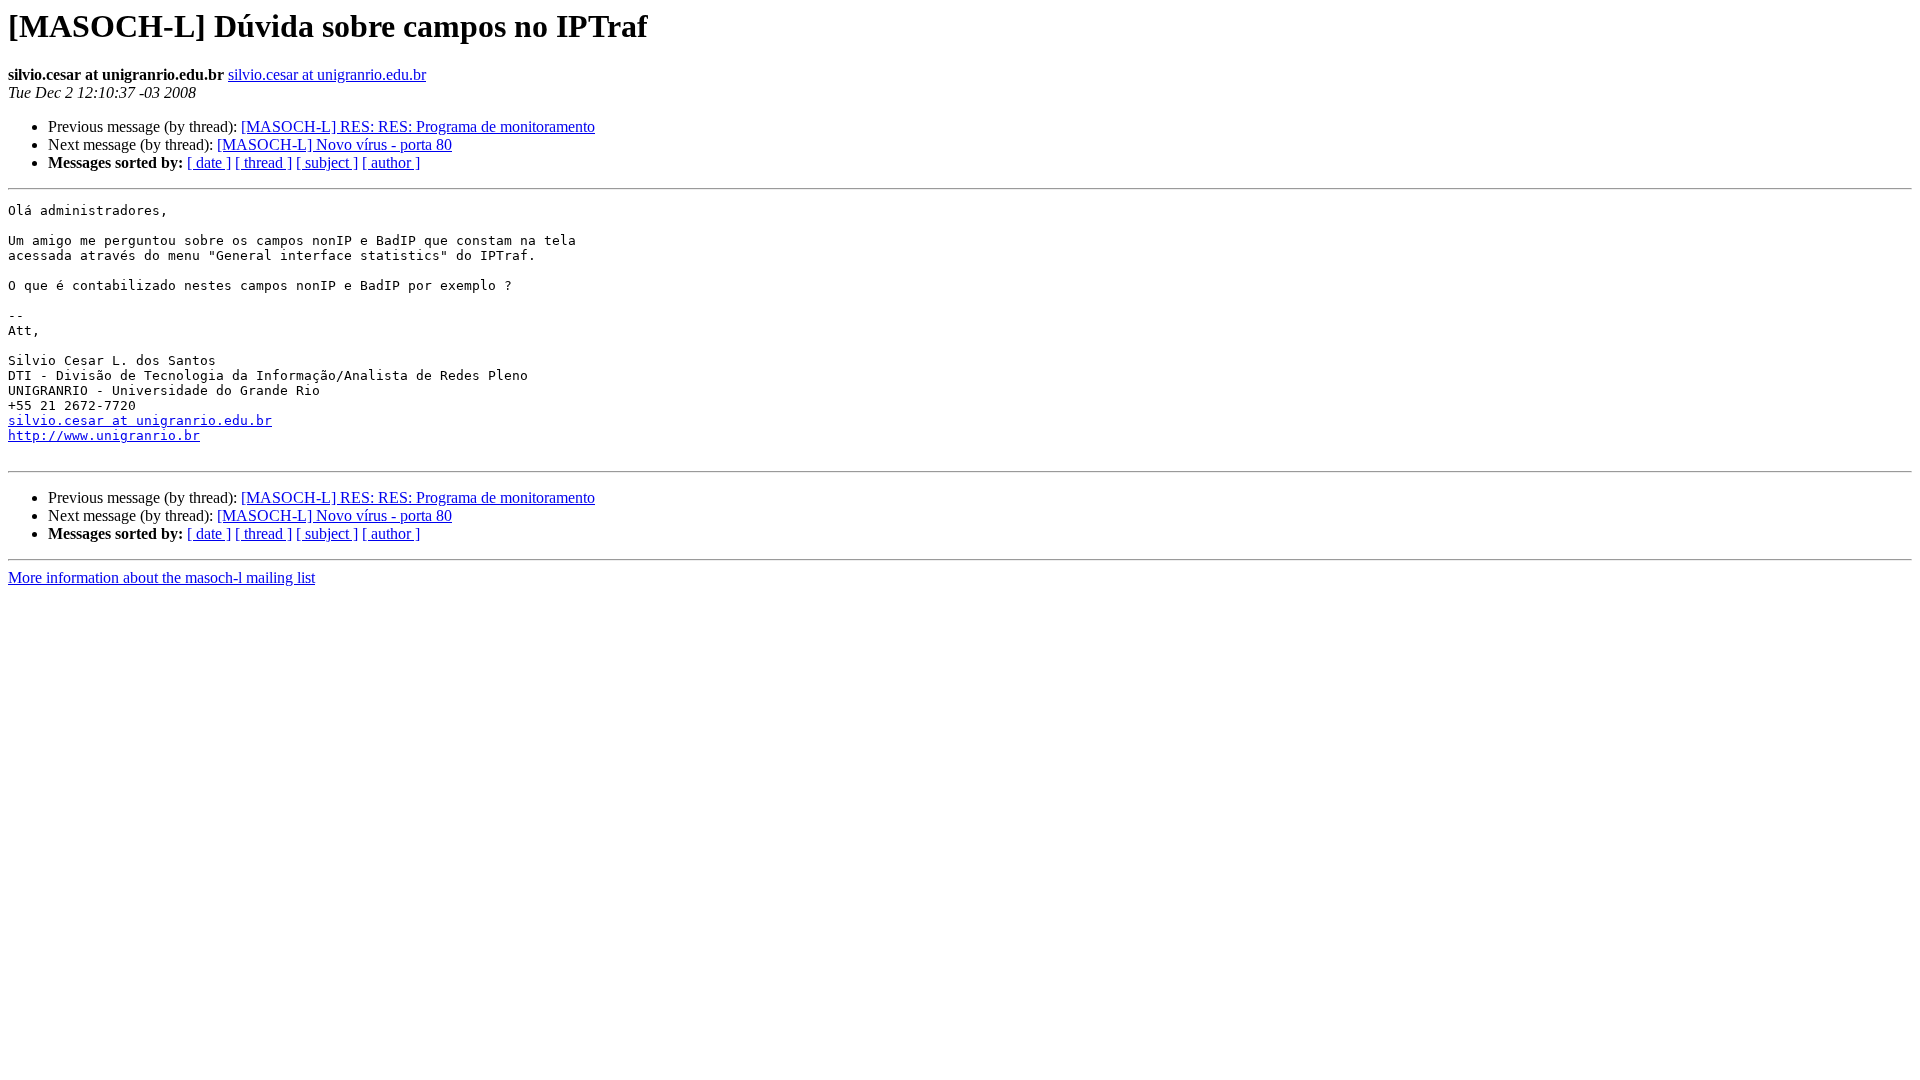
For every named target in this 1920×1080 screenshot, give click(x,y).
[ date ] (209, 162)
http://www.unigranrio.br (104, 435)
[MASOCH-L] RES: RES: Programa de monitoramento (418, 126)
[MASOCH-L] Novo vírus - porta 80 (334, 144)
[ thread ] (263, 162)
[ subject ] (327, 162)
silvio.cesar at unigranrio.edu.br (327, 74)
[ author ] (391, 162)
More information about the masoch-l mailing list (161, 577)
